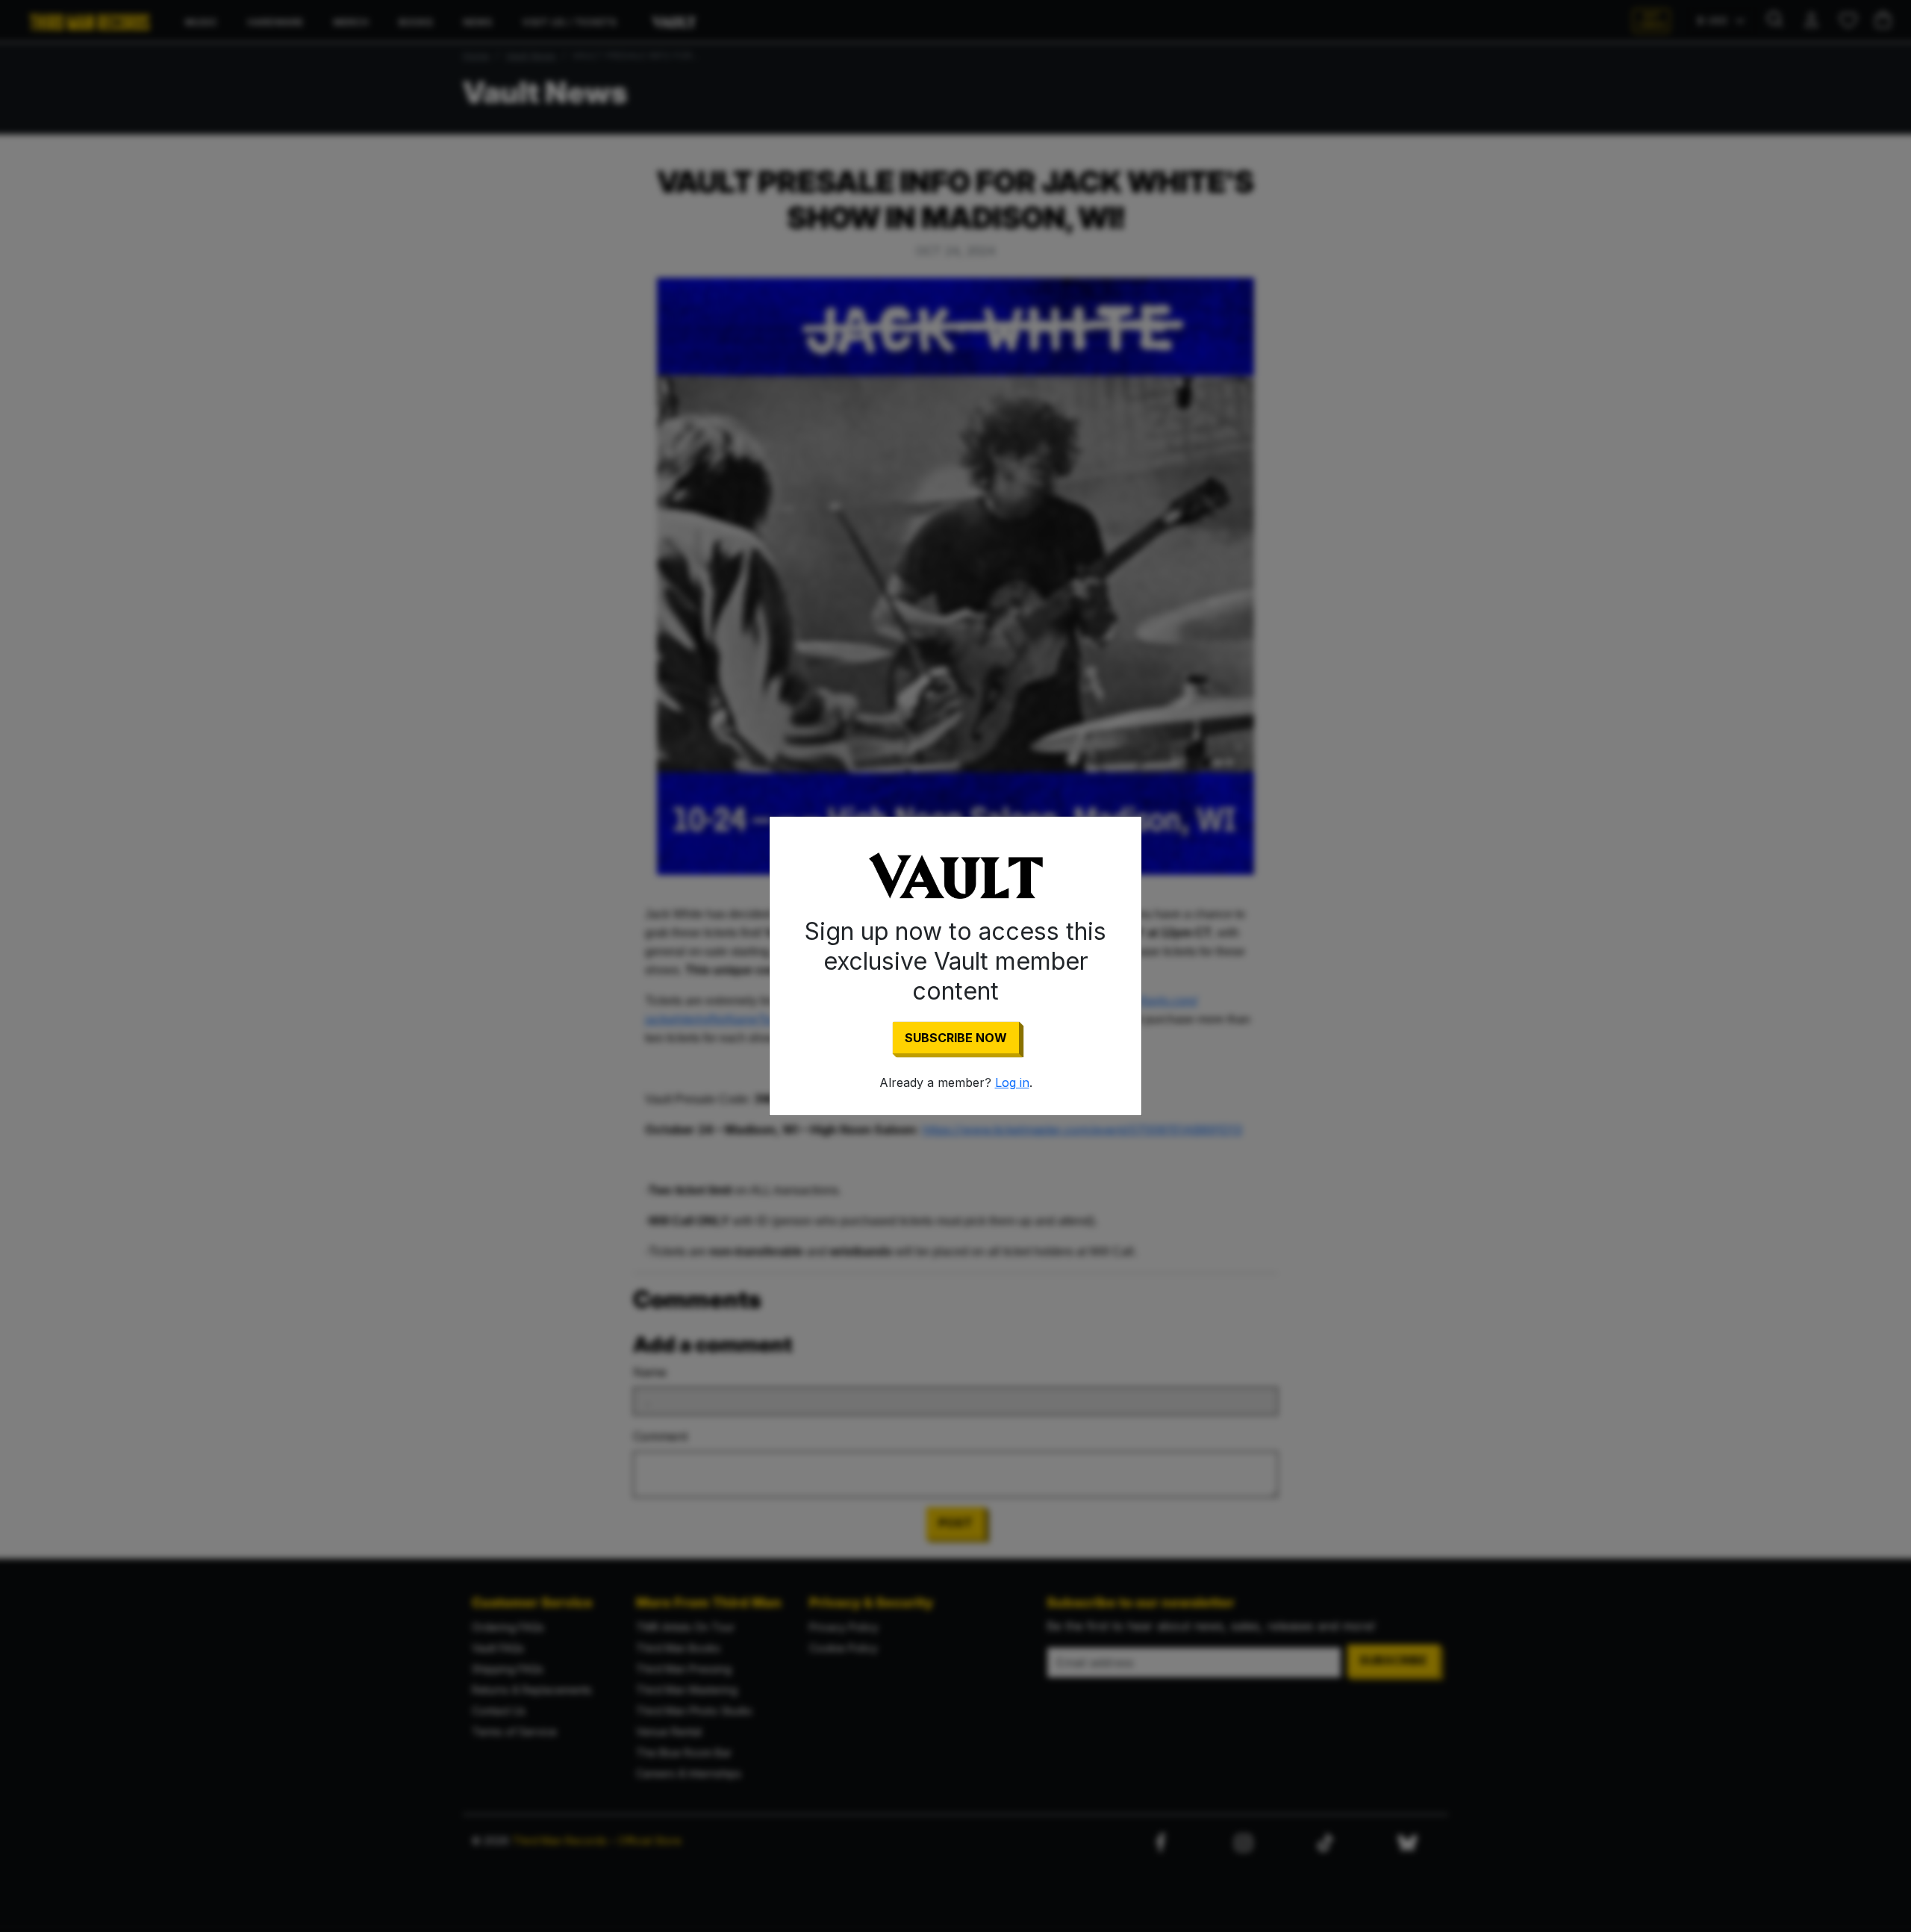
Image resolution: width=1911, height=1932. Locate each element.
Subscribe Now (956, 1038)
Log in (1012, 1082)
